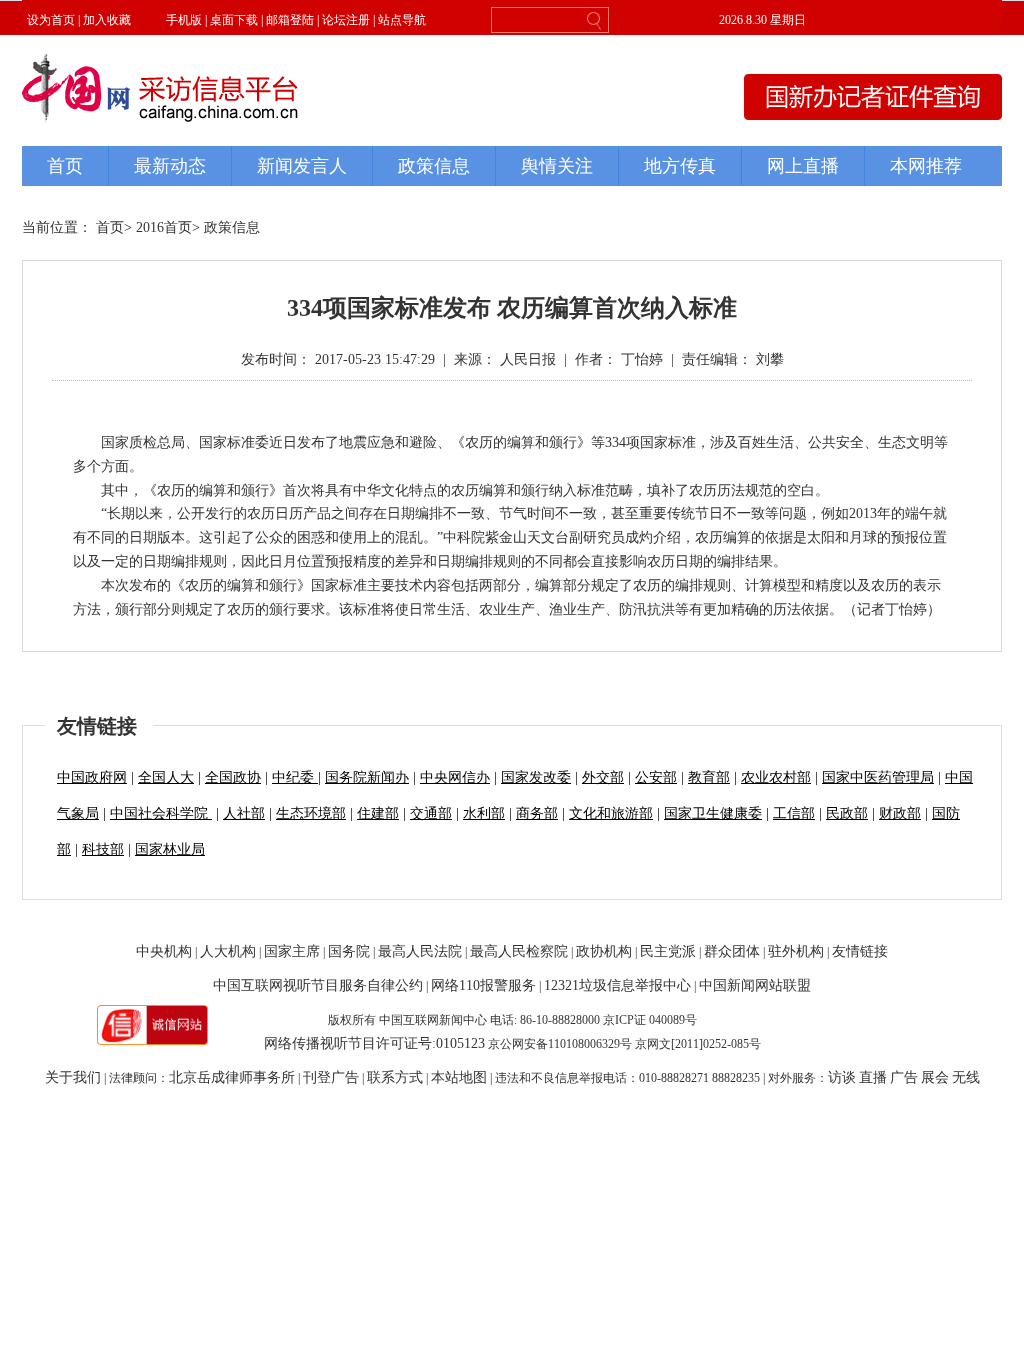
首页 (110, 227)
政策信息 (232, 227)
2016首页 (164, 227)
